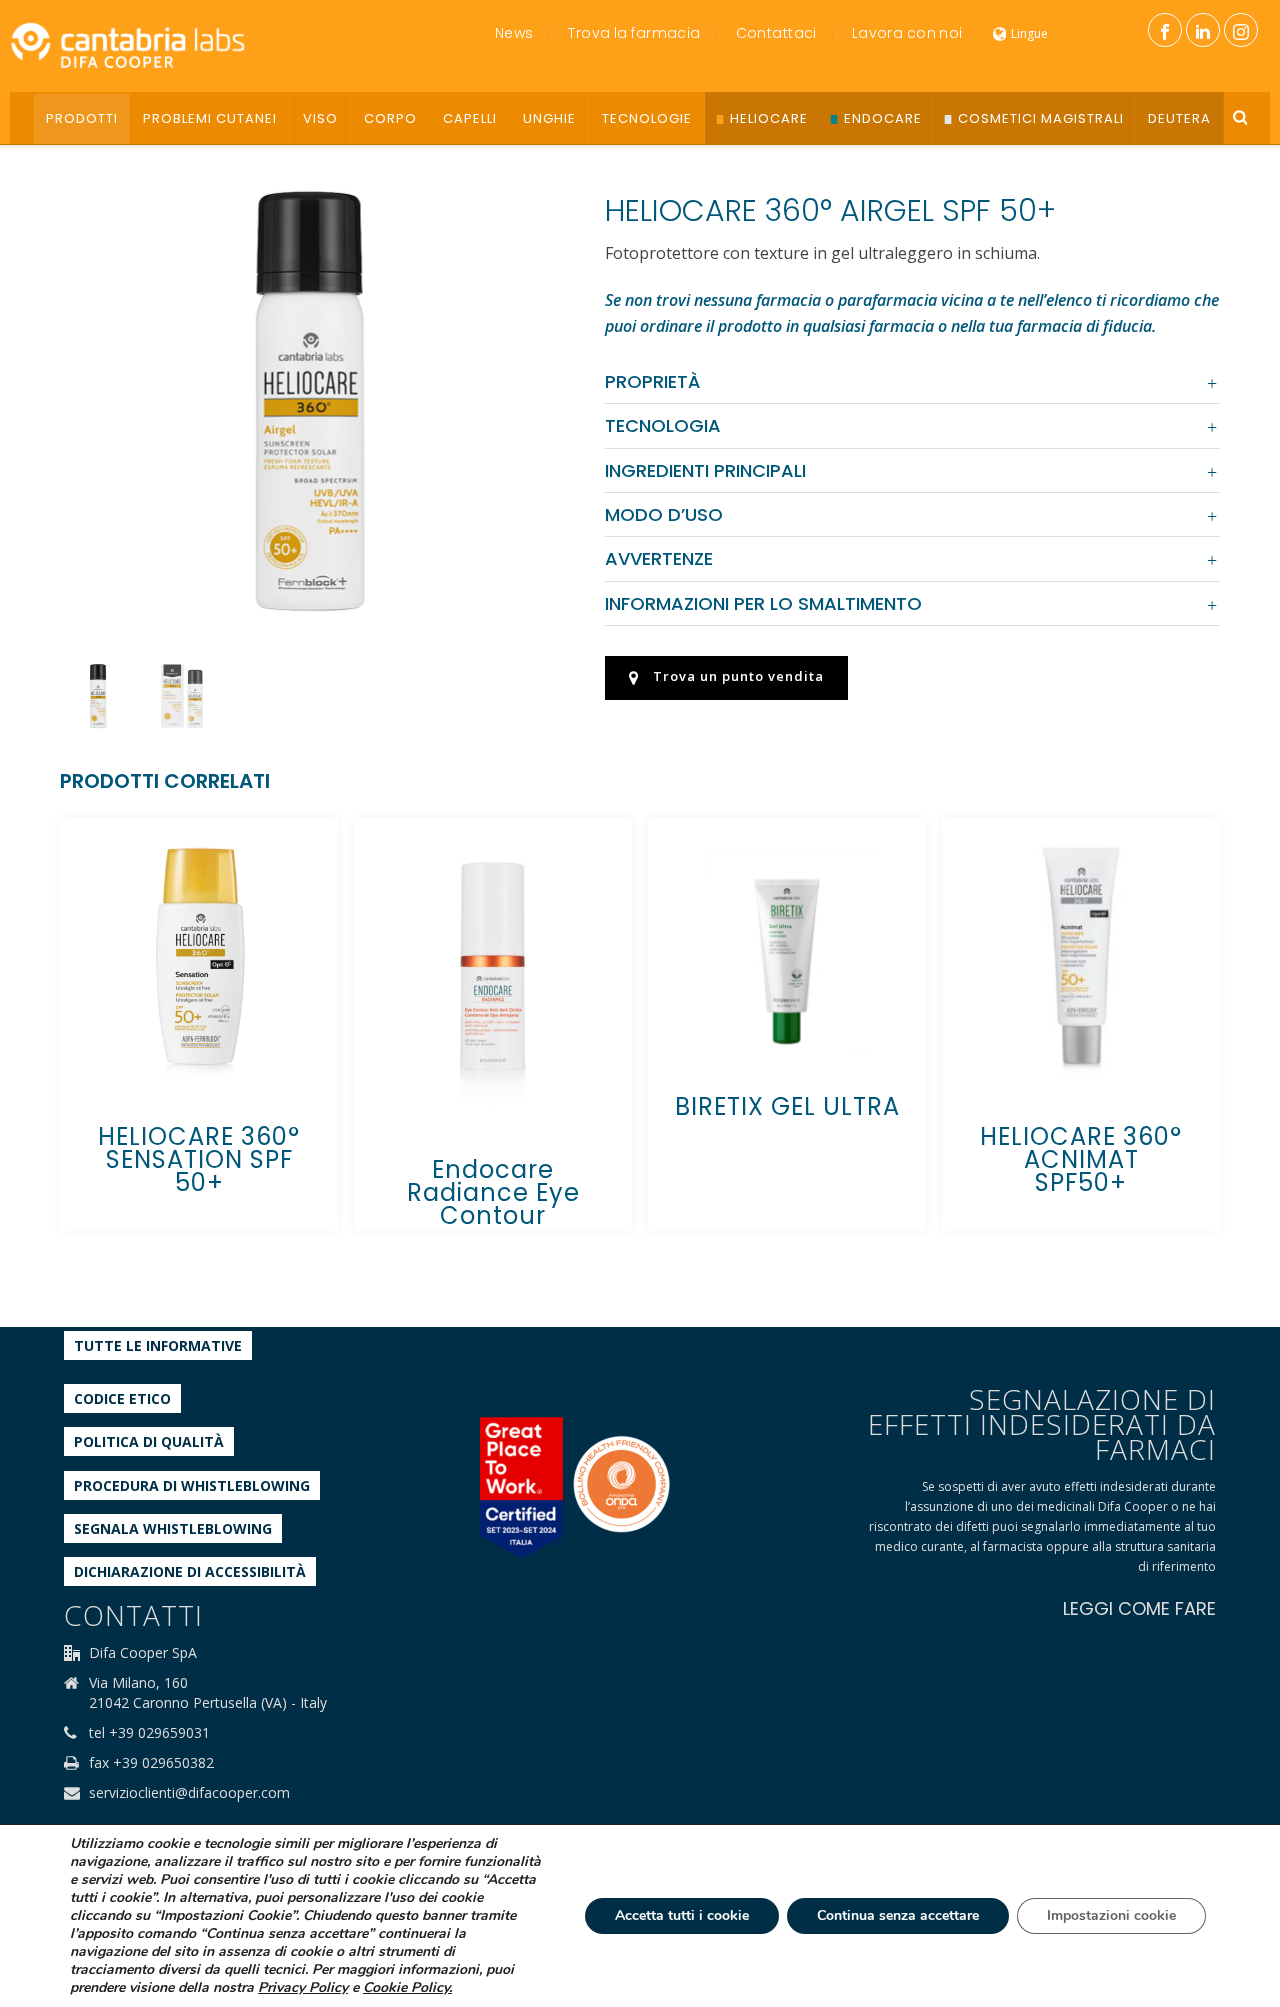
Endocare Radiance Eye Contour (493, 1192)
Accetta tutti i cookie (682, 1915)
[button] (519, 191)
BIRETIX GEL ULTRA (787, 1106)
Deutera (1179, 118)
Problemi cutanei (210, 118)
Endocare (883, 118)
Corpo (390, 118)
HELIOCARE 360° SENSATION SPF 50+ (199, 1159)
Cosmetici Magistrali (1041, 118)
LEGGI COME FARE (1139, 1608)
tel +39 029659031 (149, 1733)
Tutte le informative (158, 1345)
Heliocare (769, 118)
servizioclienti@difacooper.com (189, 1793)
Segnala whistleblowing (173, 1528)
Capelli (470, 118)
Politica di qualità (149, 1441)
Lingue (1029, 33)
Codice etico (122, 1398)
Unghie (549, 118)
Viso (320, 118)
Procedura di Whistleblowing (192, 1485)
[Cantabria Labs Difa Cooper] (128, 45)
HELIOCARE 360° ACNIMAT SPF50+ (1081, 1159)
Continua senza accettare (898, 1915)
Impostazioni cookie (1111, 1915)
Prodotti (82, 118)
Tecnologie (647, 118)
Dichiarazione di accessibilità (190, 1571)
